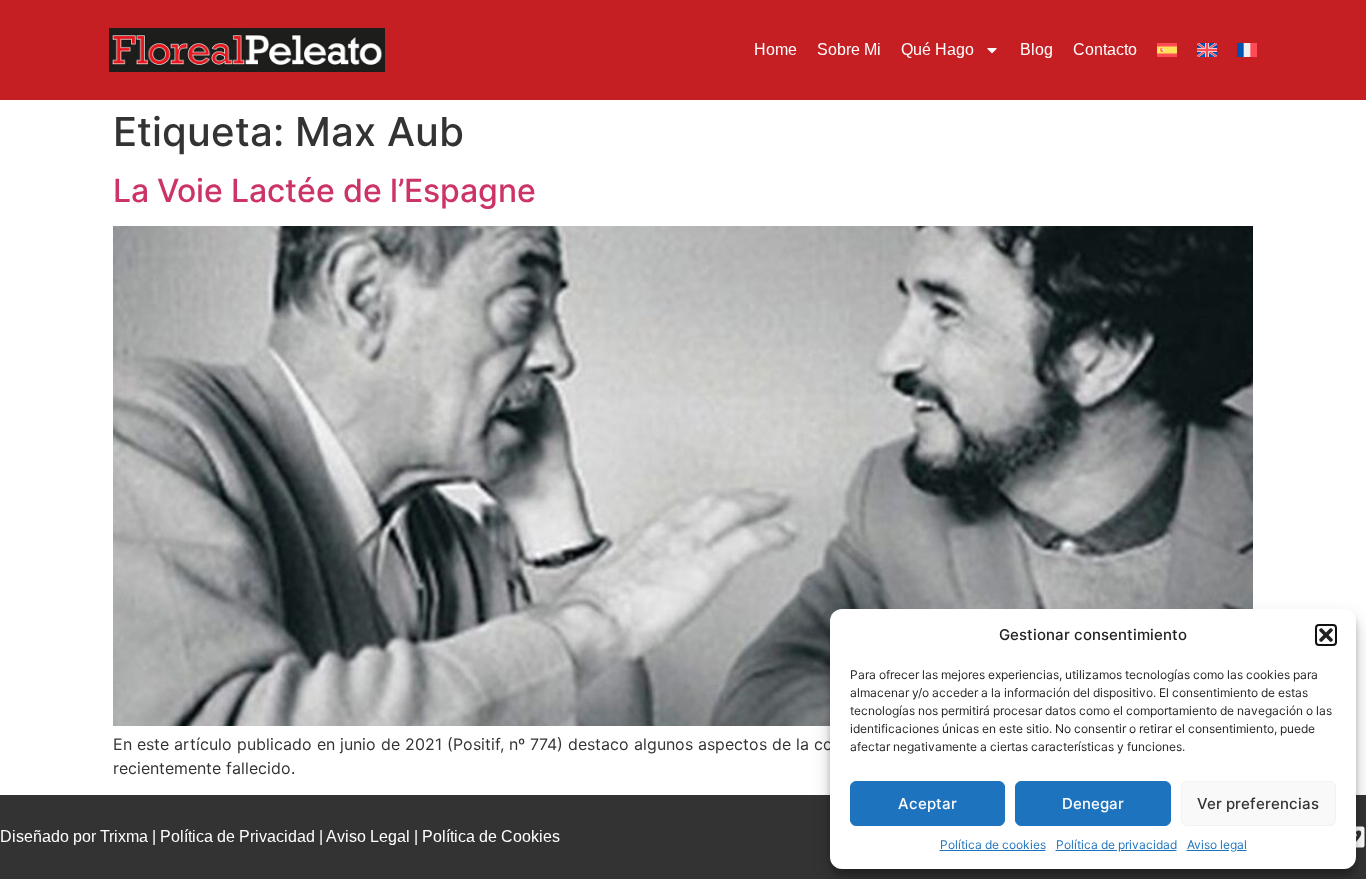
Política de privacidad (1116, 844)
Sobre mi (849, 49)
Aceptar (927, 803)
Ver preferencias (1258, 803)
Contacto (1105, 49)
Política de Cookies (491, 836)
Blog (1036, 49)
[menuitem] (1167, 50)
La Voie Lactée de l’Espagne (324, 190)
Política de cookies (993, 844)
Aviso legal (1217, 844)
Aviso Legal (368, 836)
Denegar (1093, 803)
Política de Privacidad (237, 836)
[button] (1326, 635)
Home (775, 49)
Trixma (124, 836)
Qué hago (937, 49)
